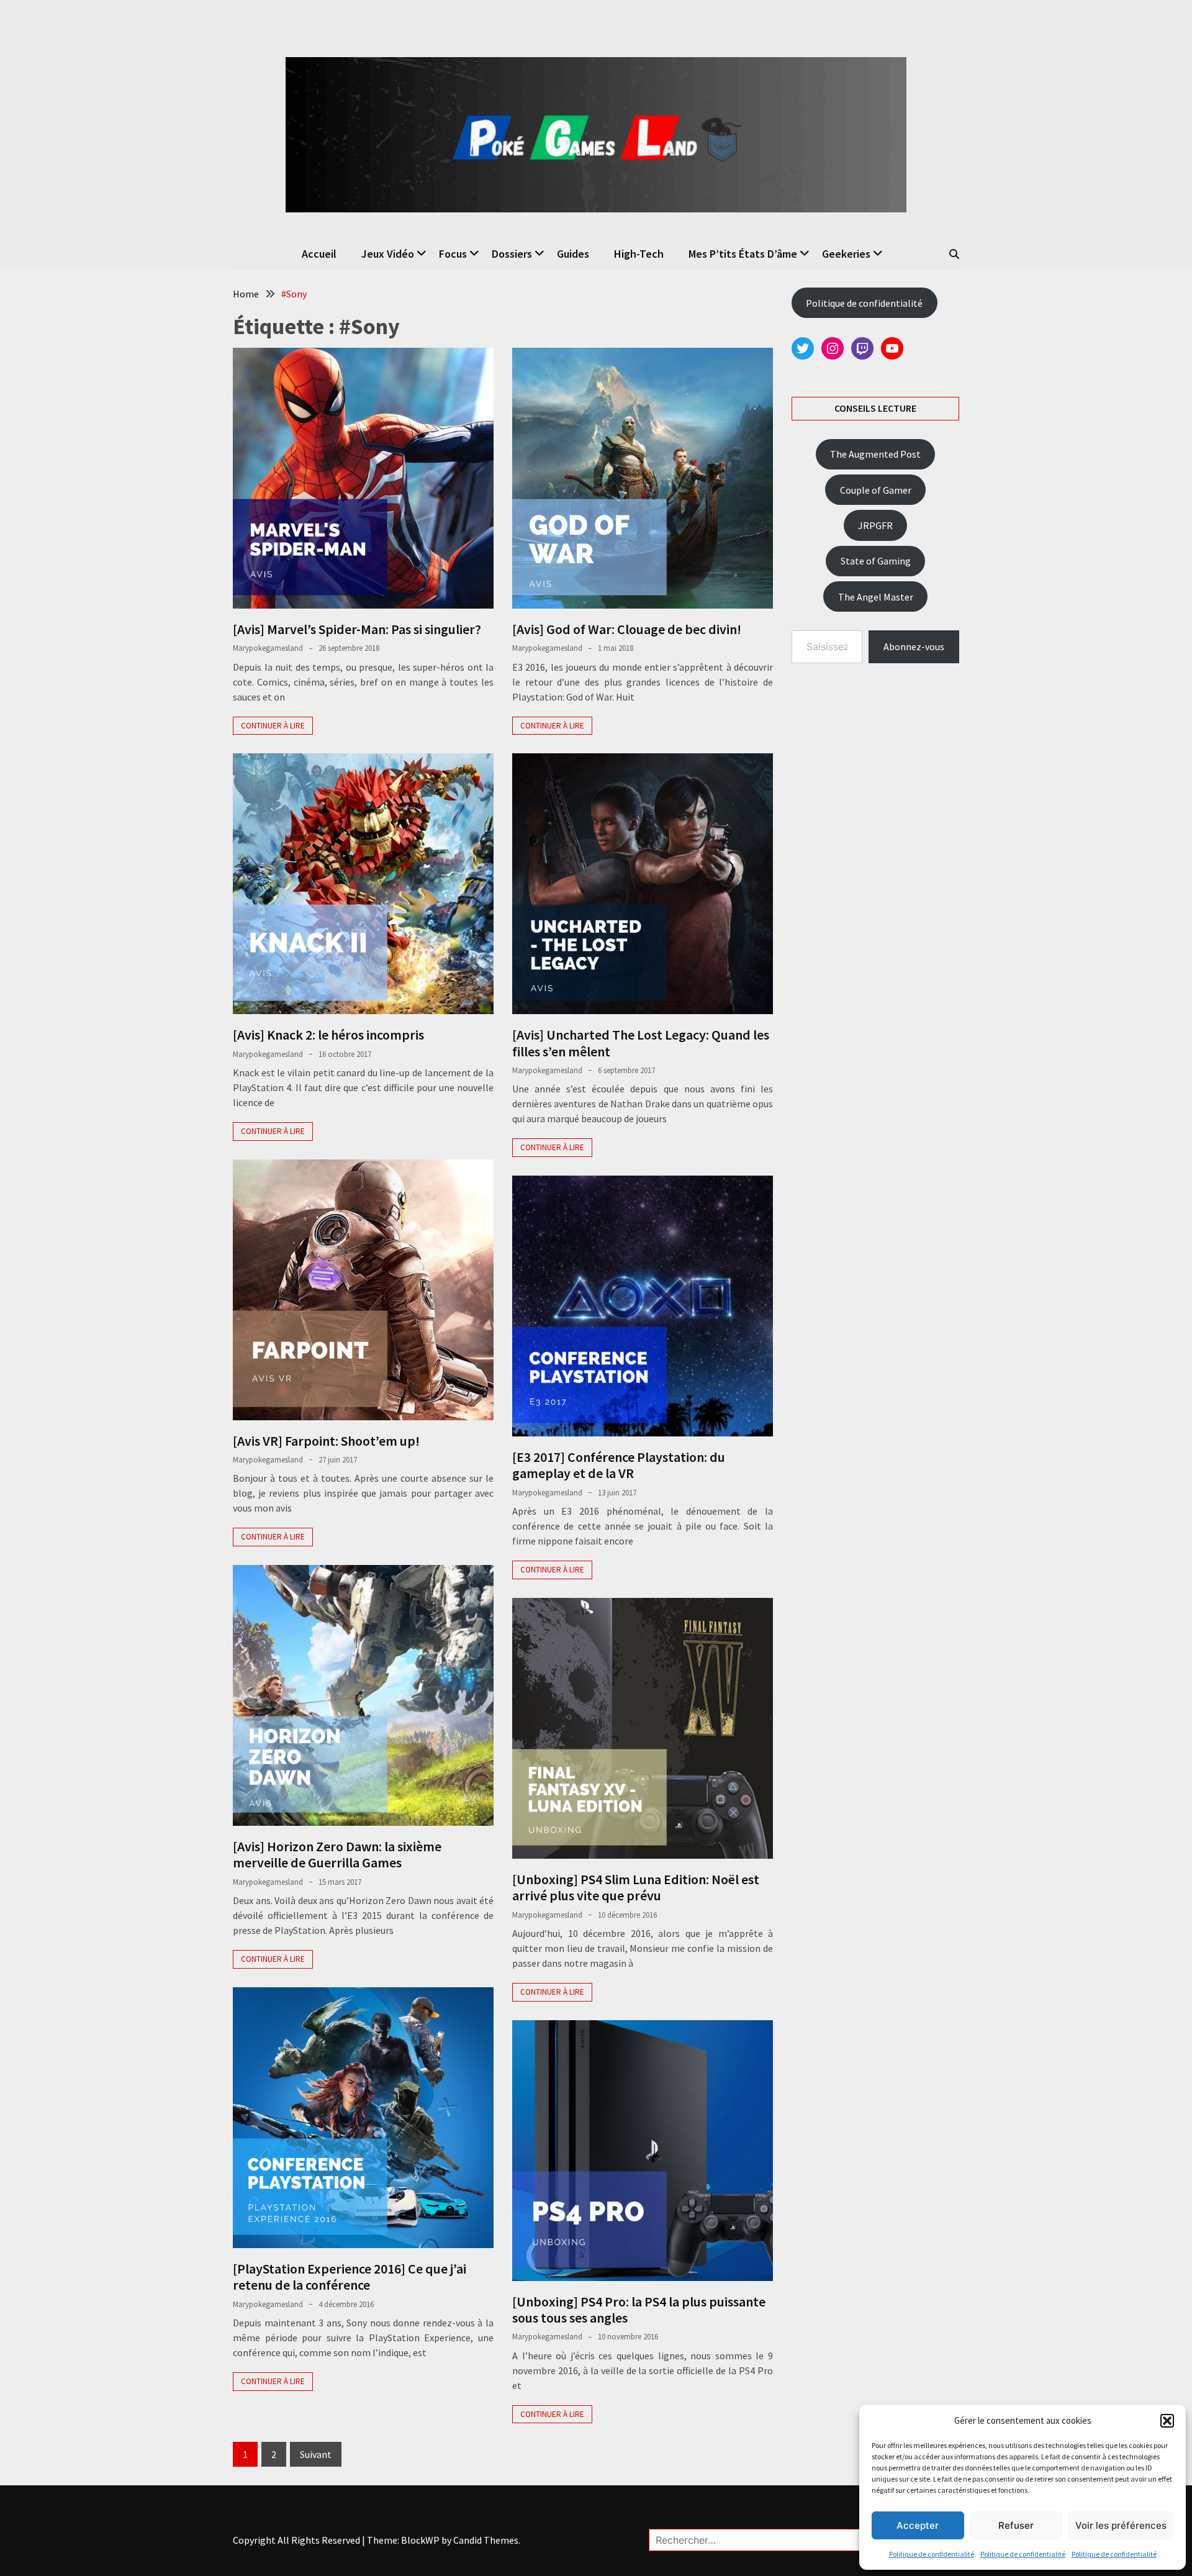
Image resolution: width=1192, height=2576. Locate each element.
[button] (1167, 2421)
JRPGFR (875, 525)
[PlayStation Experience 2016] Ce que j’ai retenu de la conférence (350, 2277)
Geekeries (846, 254)
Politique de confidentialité (932, 2554)
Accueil (319, 254)
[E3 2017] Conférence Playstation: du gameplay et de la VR (619, 1465)
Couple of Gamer (876, 490)
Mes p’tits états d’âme (743, 254)
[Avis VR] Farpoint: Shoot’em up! (326, 1441)
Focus (453, 254)
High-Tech (639, 254)
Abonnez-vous (914, 646)
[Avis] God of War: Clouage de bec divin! (627, 629)
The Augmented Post (875, 454)
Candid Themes (486, 2540)
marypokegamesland (268, 648)
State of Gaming (876, 561)
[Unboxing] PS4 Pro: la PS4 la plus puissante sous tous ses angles (639, 2310)
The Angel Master (876, 597)
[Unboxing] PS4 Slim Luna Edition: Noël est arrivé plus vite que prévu (636, 1887)
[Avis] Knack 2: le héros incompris (328, 1035)
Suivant (316, 2454)
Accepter (918, 2525)
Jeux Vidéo (388, 254)
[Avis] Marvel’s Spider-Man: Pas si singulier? (357, 629)
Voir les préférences (1121, 2525)
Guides (573, 254)
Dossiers (512, 254)
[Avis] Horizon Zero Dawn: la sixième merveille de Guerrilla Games (337, 1854)
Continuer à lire (273, 726)
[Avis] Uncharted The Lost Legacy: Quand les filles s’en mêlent (641, 1043)
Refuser (1016, 2525)
